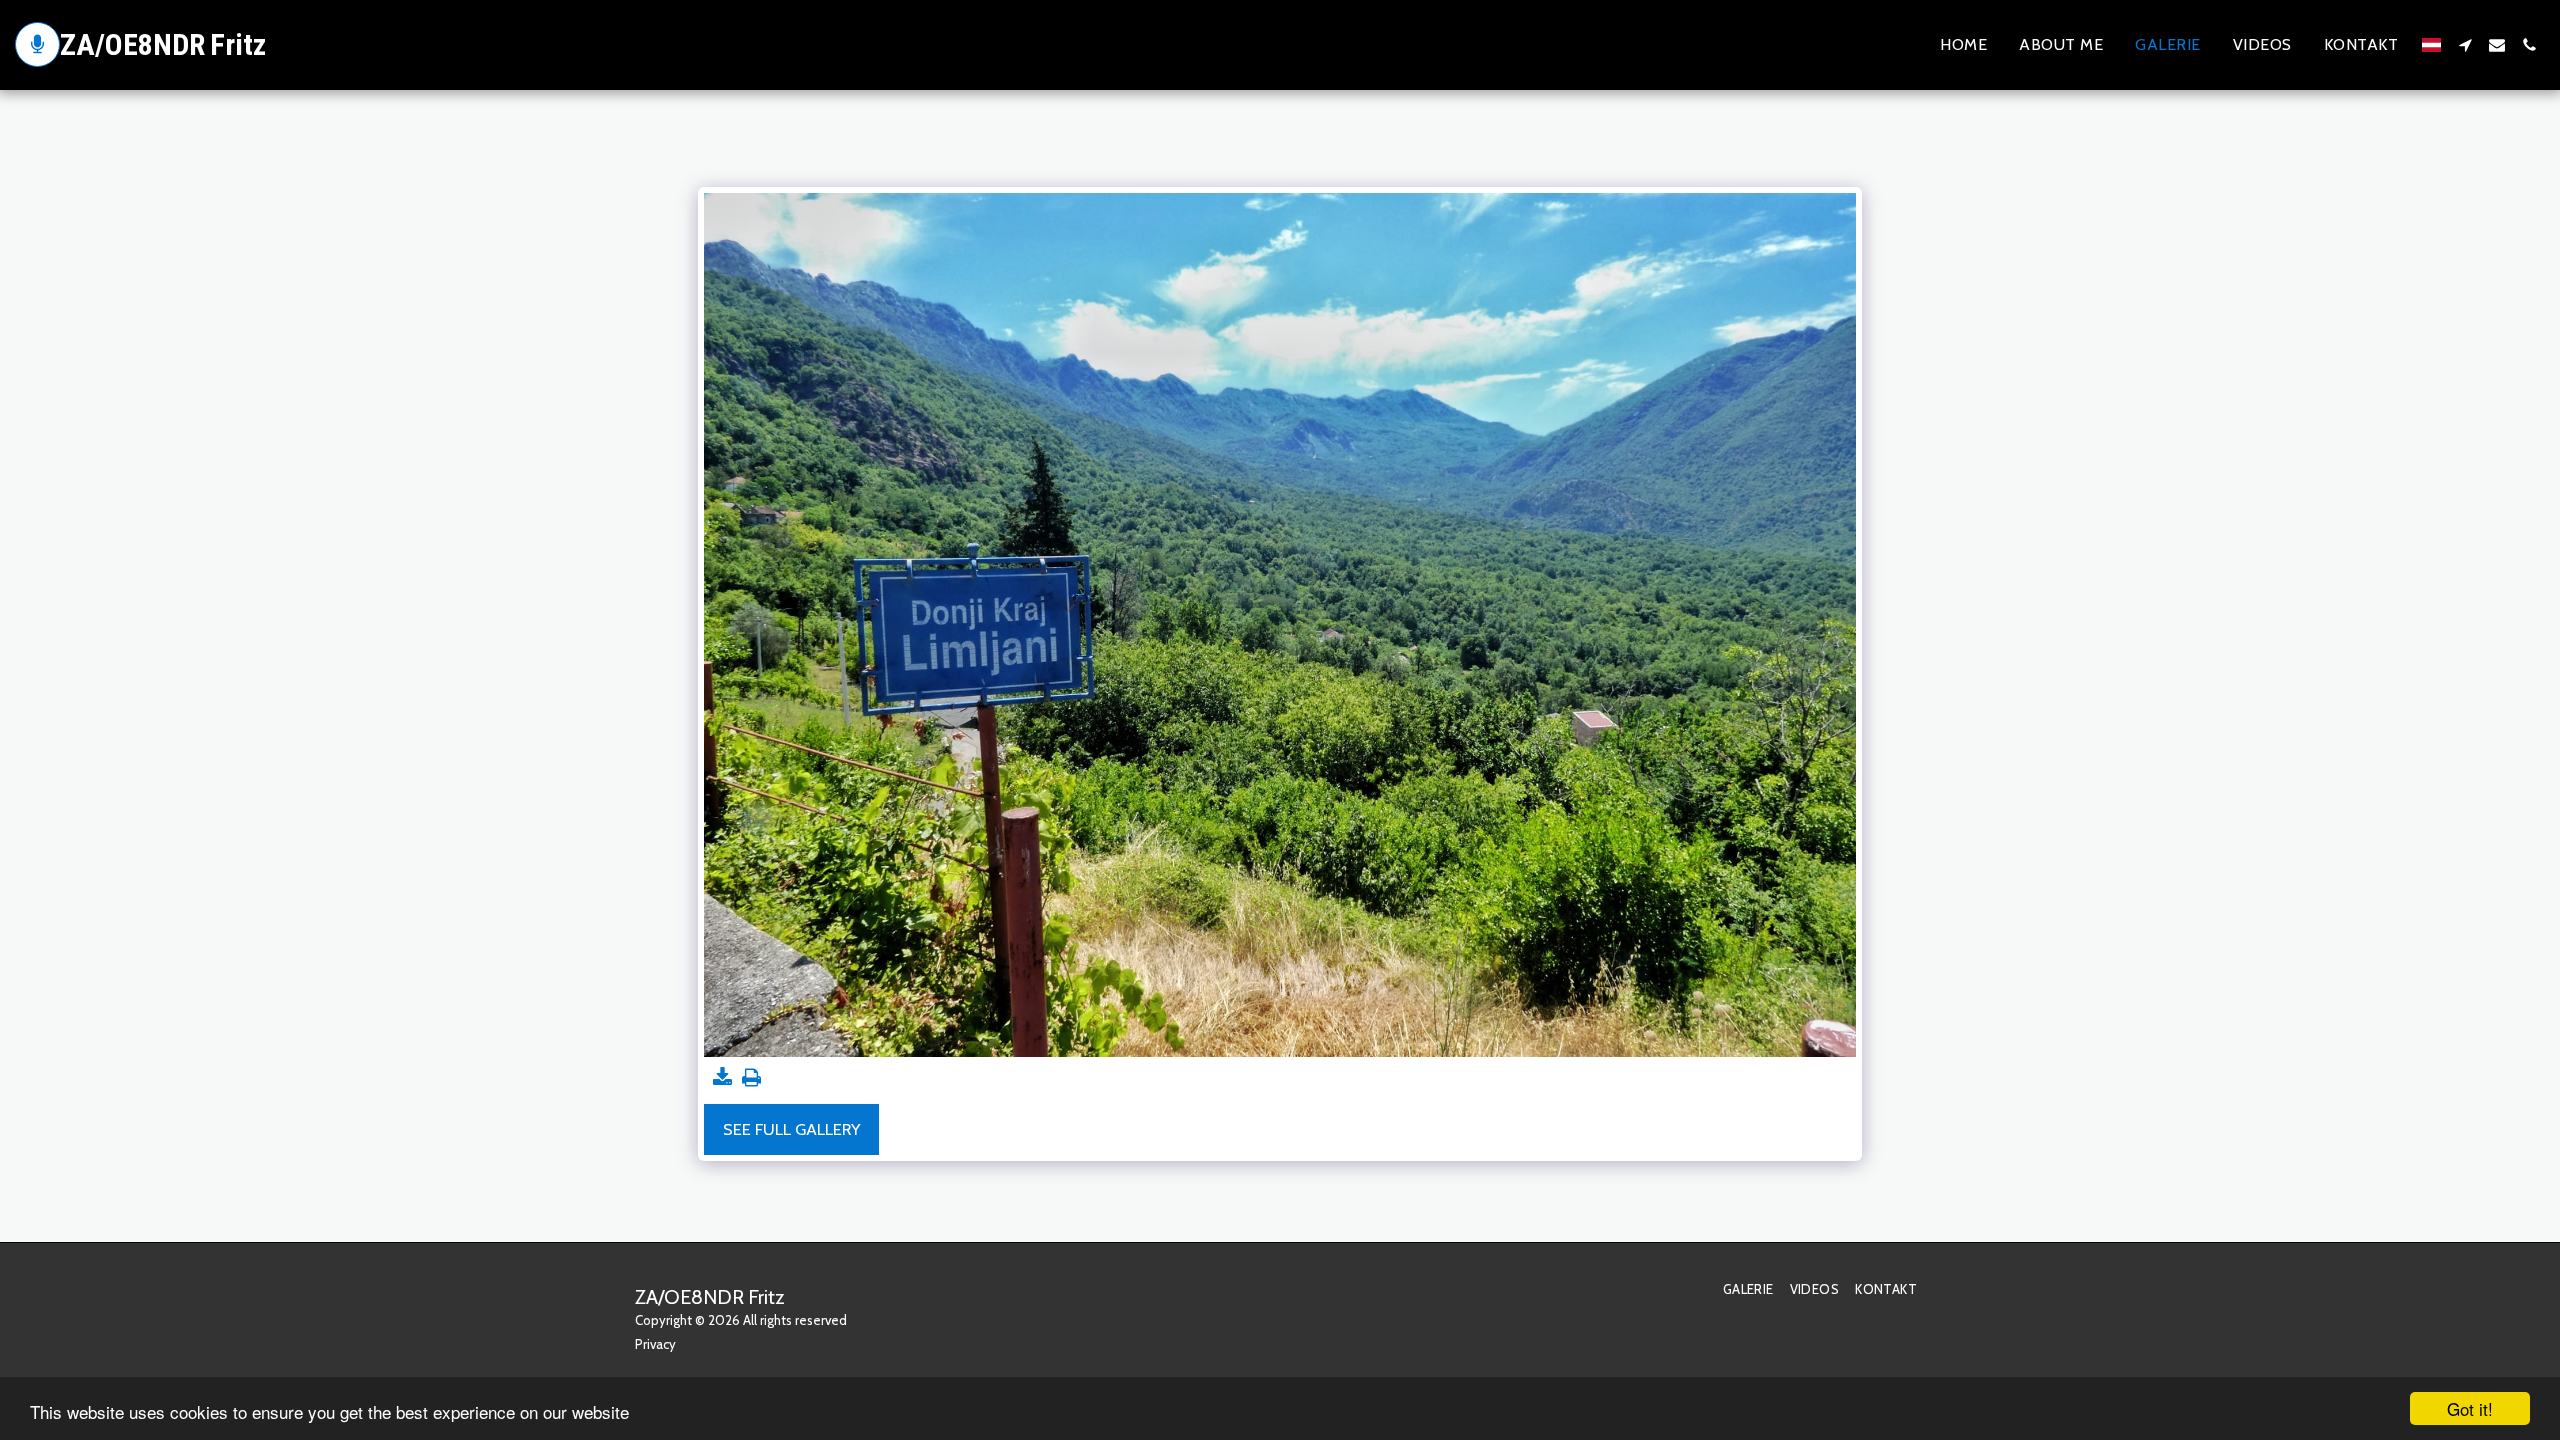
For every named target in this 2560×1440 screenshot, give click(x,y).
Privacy (655, 1344)
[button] (2465, 45)
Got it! (2470, 1408)
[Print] (751, 1078)
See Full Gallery (791, 1129)
